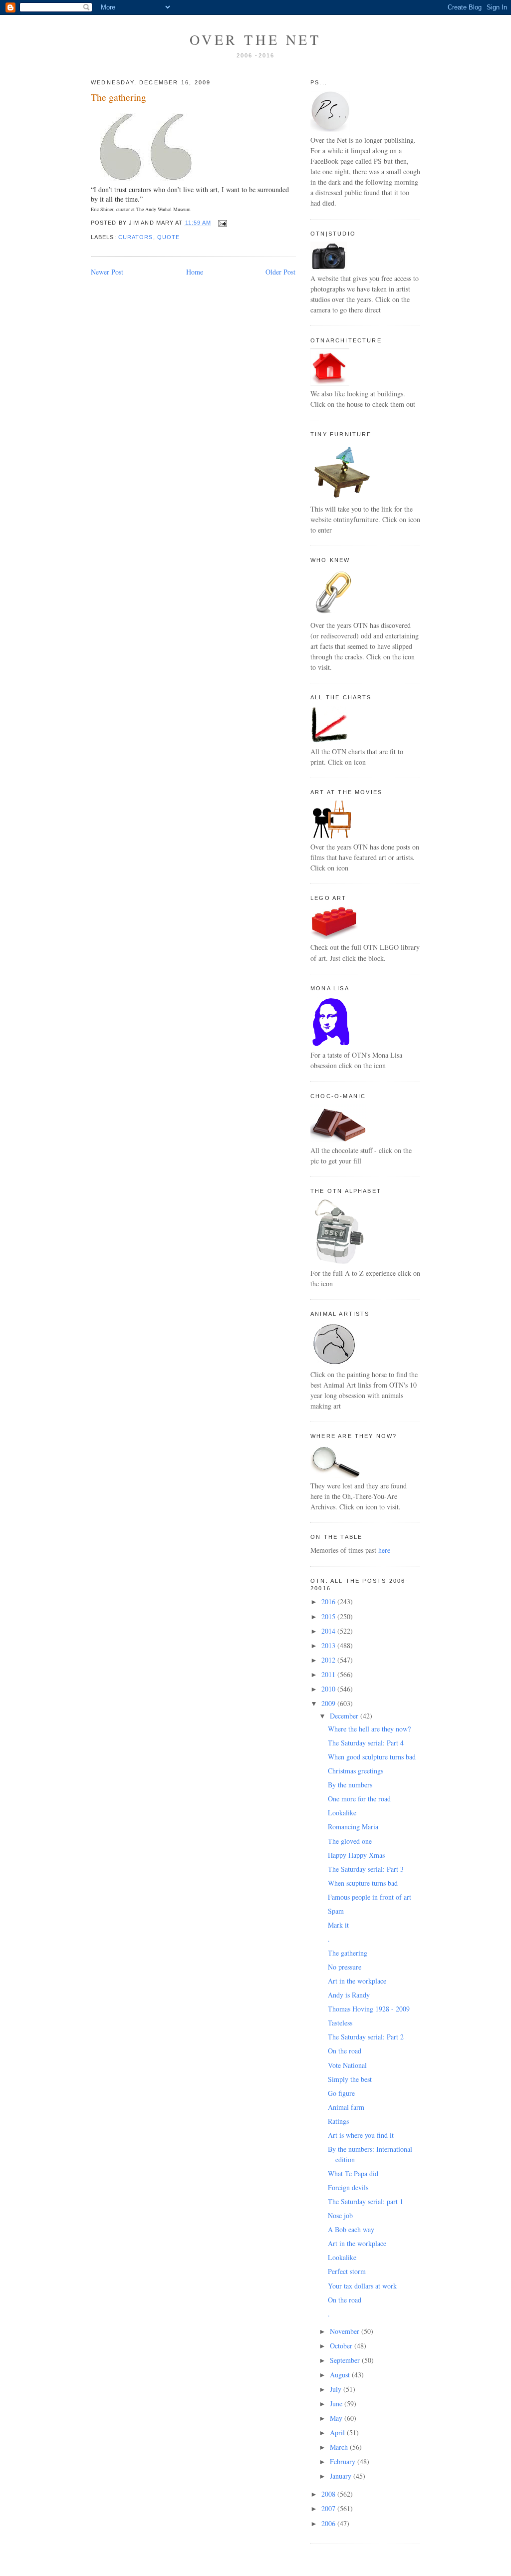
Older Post (280, 272)
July (337, 2389)
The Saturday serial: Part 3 (366, 1869)
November (346, 2331)
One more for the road (359, 1799)
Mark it (338, 1925)
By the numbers (350, 1785)
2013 (329, 1645)
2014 (329, 1631)
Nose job (340, 2215)
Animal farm (346, 2107)
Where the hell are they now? (369, 1729)
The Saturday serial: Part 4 (366, 1743)
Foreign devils (348, 2187)
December (345, 1716)
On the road (345, 2051)
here (384, 1550)
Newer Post (107, 272)
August (341, 2375)
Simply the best (350, 2079)
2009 (329, 1703)
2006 (329, 2523)
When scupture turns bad (363, 1883)
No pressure (345, 1967)
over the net (255, 39)
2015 (329, 1616)
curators (136, 237)
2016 (329, 1601)
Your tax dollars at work (362, 2286)
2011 (329, 1674)
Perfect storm (347, 2271)
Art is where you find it (361, 2135)
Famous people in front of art (370, 1897)
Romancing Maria (353, 1827)
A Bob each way (351, 2229)
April (338, 2433)
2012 (329, 1660)
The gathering (119, 97)
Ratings (338, 2121)
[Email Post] (221, 223)
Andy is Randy (349, 1995)
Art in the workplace (357, 1981)
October (342, 2346)
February (344, 2461)
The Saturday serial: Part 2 (366, 2037)
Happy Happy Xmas (356, 1855)
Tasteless (340, 2023)
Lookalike (342, 1813)
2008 (329, 2494)
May (337, 2418)
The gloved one (350, 1841)
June (337, 2404)
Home (195, 272)
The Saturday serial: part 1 (366, 2201)
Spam (336, 1911)
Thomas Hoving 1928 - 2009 (369, 2009)
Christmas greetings (356, 1771)
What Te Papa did (353, 2173)
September (346, 2360)
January (342, 2476)
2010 (329, 1689)
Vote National (347, 2065)
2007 (329, 2508)
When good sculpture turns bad (372, 1757)
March (340, 2447)
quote (168, 237)
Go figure (341, 2093)
